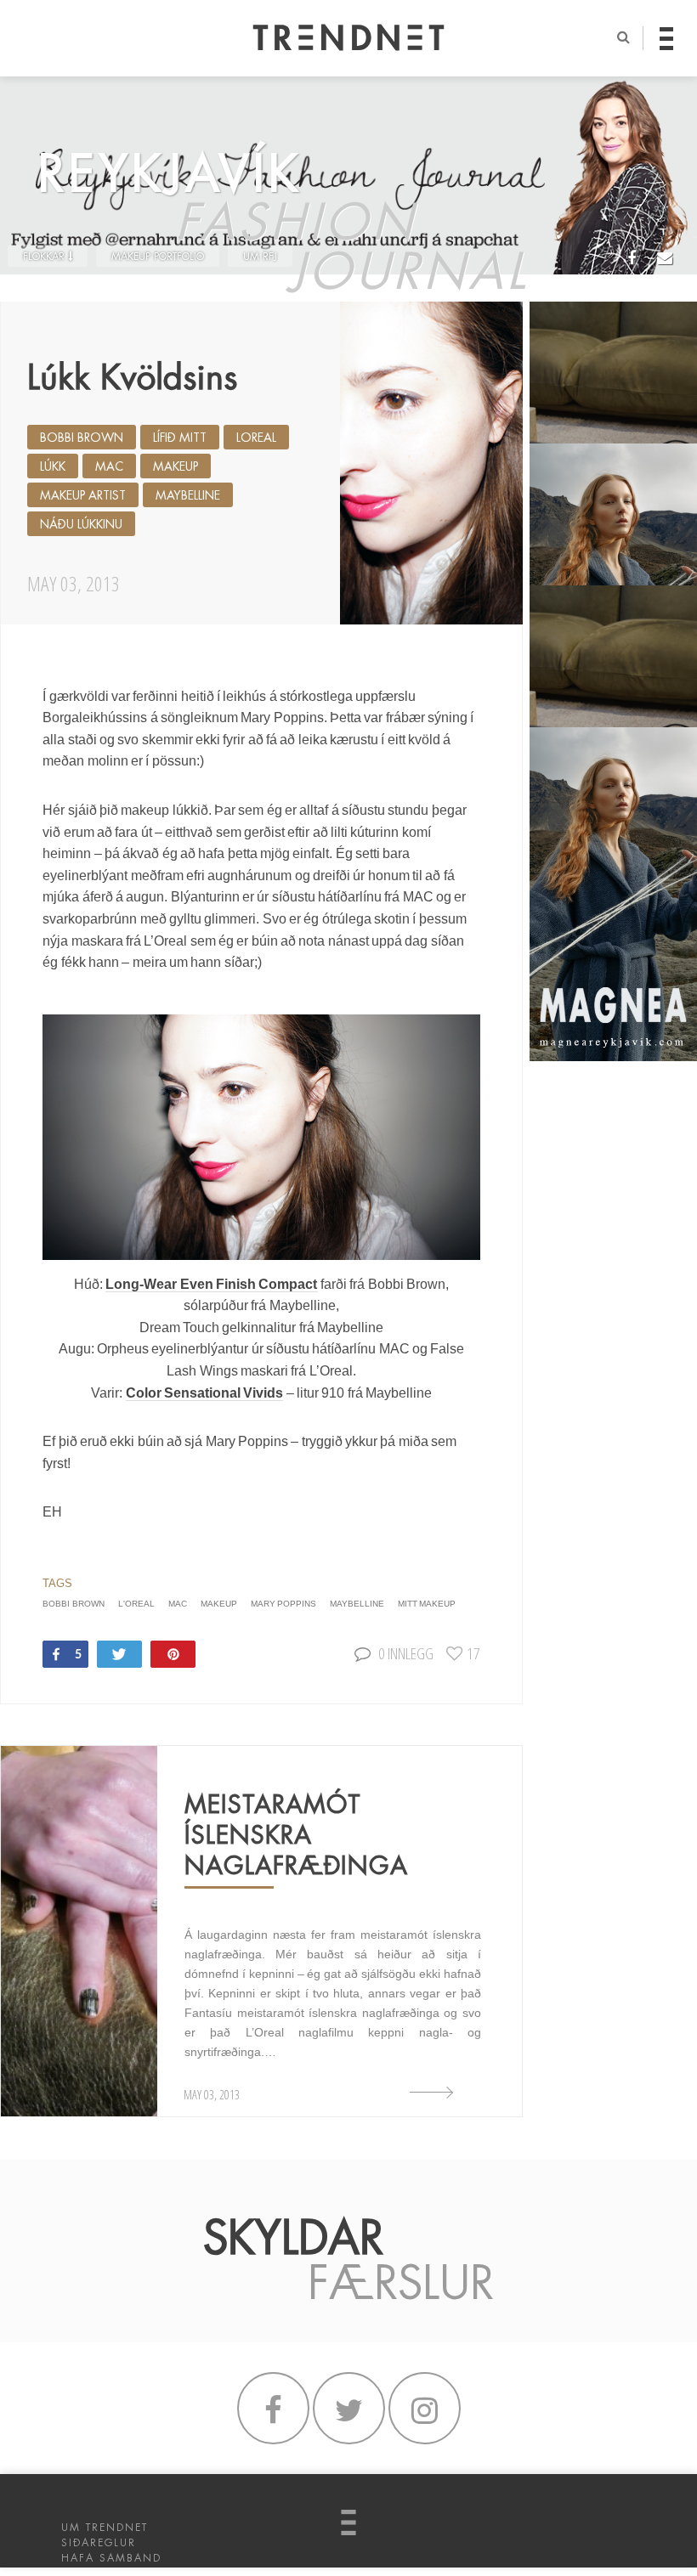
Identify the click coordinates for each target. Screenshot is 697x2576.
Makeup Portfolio (158, 257)
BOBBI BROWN (73, 1604)
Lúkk (53, 466)
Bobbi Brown (82, 438)
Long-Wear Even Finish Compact (211, 1284)
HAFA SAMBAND (111, 2558)
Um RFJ (260, 257)
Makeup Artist (83, 495)
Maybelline (188, 495)
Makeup (219, 1604)
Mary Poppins (283, 1604)
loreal (256, 438)
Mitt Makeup (427, 1604)
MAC (109, 466)
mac (178, 1604)
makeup (176, 466)
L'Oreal (136, 1604)
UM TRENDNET (105, 2528)
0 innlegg (406, 1653)
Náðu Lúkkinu (81, 524)
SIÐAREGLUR (99, 2543)
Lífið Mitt (180, 438)
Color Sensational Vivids (205, 1393)
